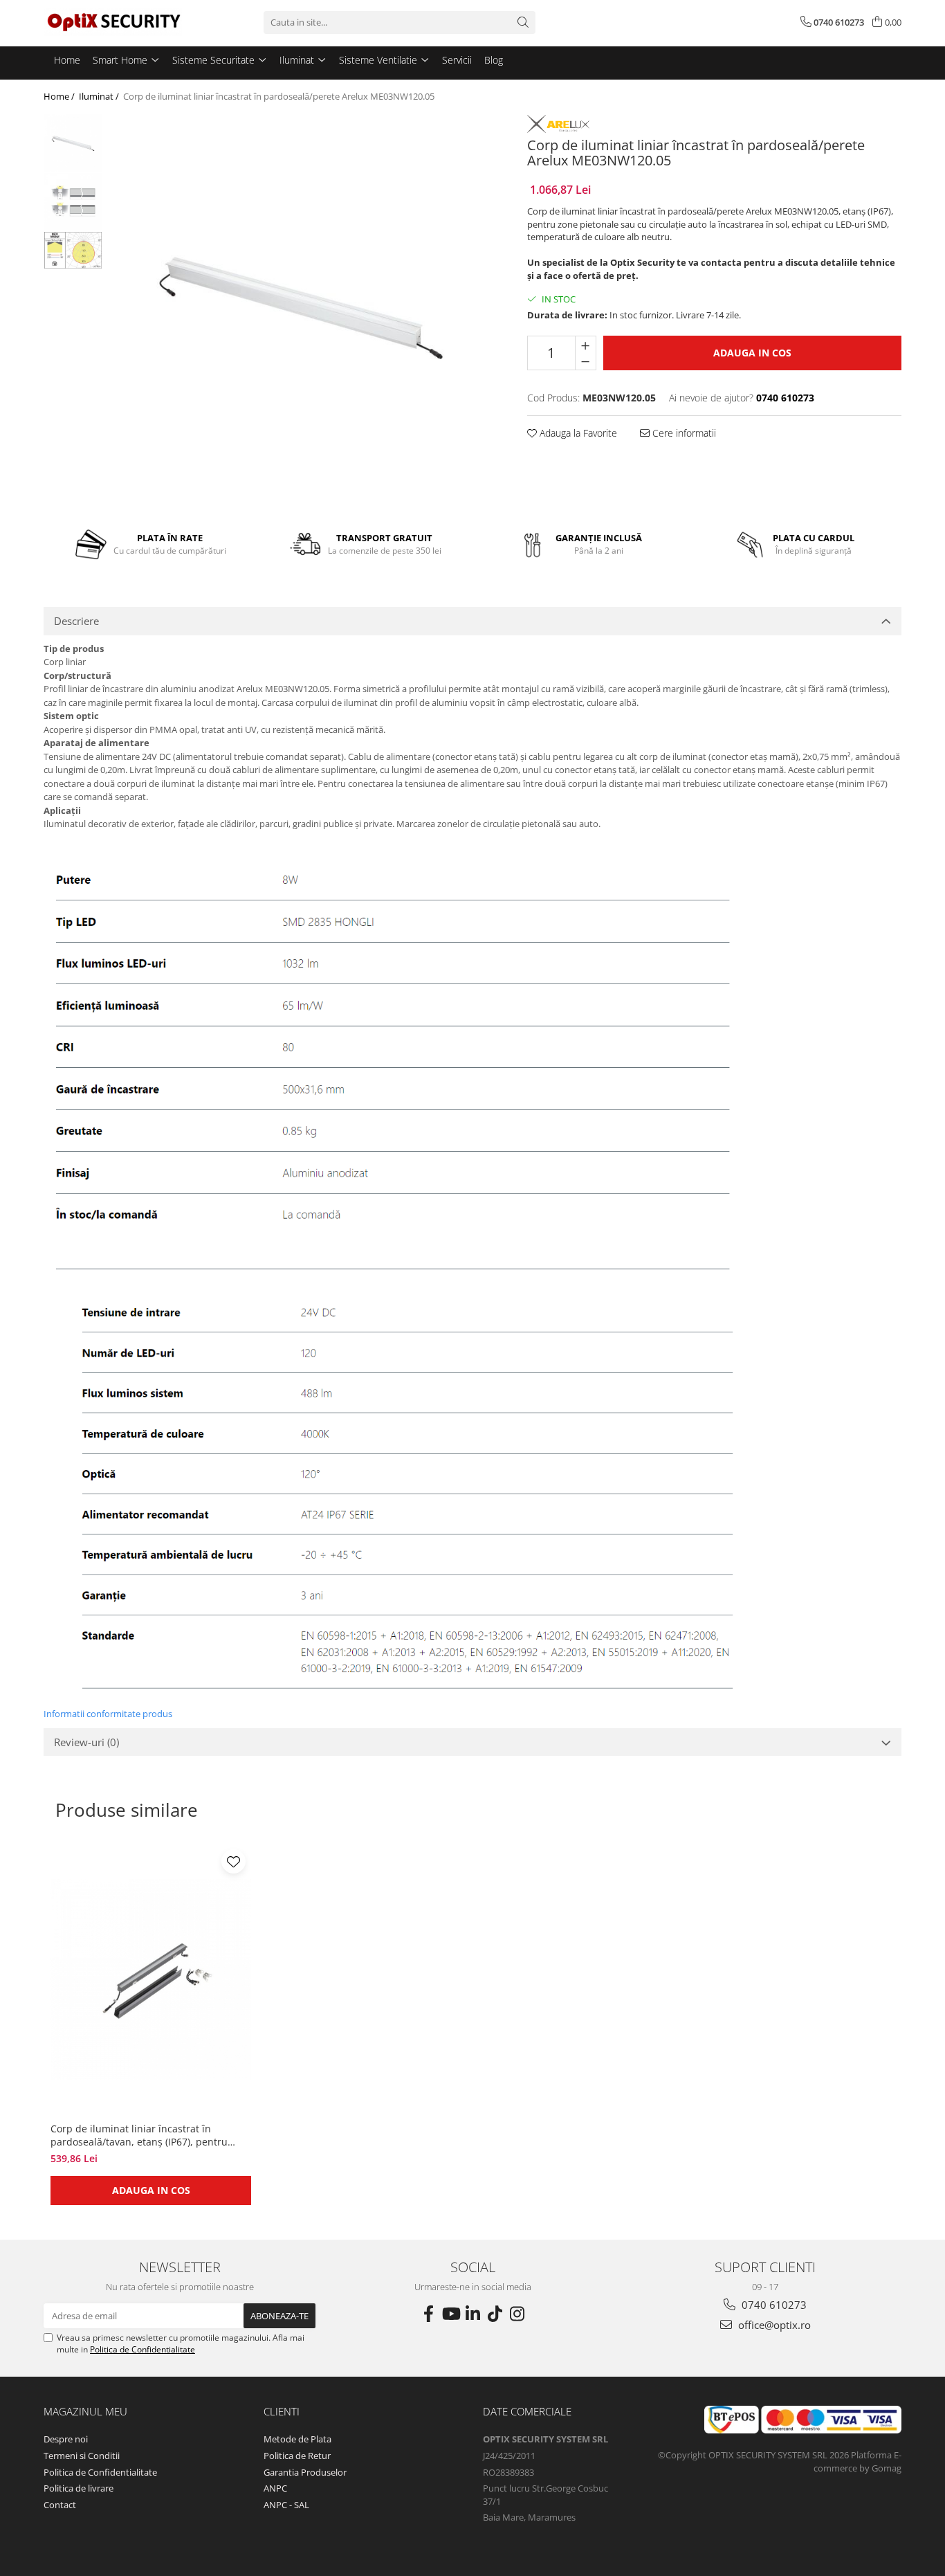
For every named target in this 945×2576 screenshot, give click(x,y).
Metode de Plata (297, 2439)
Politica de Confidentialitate (143, 2349)
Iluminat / (100, 96)
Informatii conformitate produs (108, 1714)
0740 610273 (773, 2305)
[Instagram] (517, 2314)
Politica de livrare (79, 2488)
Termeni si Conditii (82, 2456)
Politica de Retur (297, 2456)
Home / (60, 96)
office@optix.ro (773, 2325)
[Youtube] (450, 2314)
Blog (494, 60)
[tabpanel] (301, 305)
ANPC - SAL (286, 2505)
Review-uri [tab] (86, 1742)
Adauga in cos (752, 353)
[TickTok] (495, 2314)
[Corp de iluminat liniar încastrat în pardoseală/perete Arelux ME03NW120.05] (301, 305)
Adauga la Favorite (577, 433)
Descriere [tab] (76, 621)
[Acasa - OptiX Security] (113, 22)
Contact (60, 2505)
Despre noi (66, 2439)
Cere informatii (683, 433)
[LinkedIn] (472, 2314)
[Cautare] (523, 22)
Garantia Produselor (305, 2472)
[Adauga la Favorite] (233, 1861)
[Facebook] (428, 2314)
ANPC (275, 2488)
